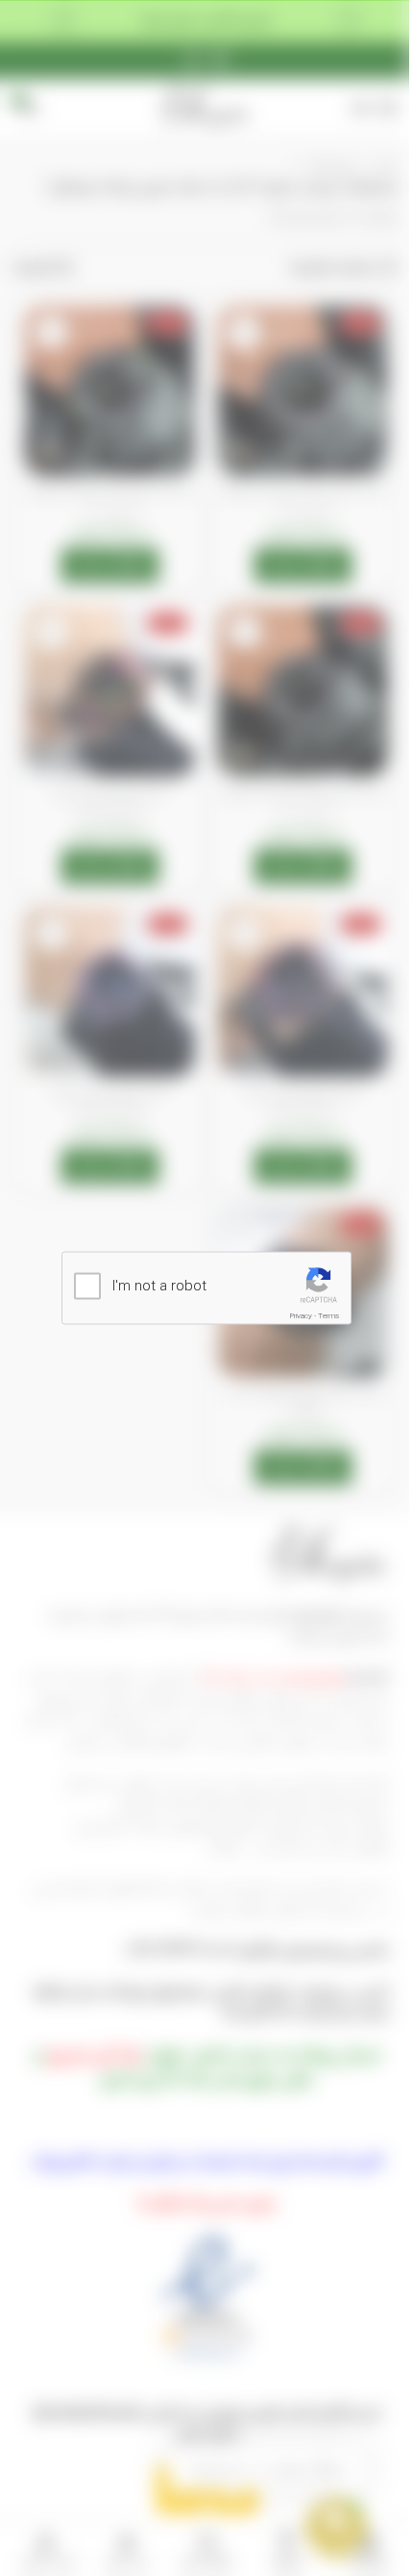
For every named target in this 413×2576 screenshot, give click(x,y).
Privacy (301, 1316)
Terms (328, 1316)
